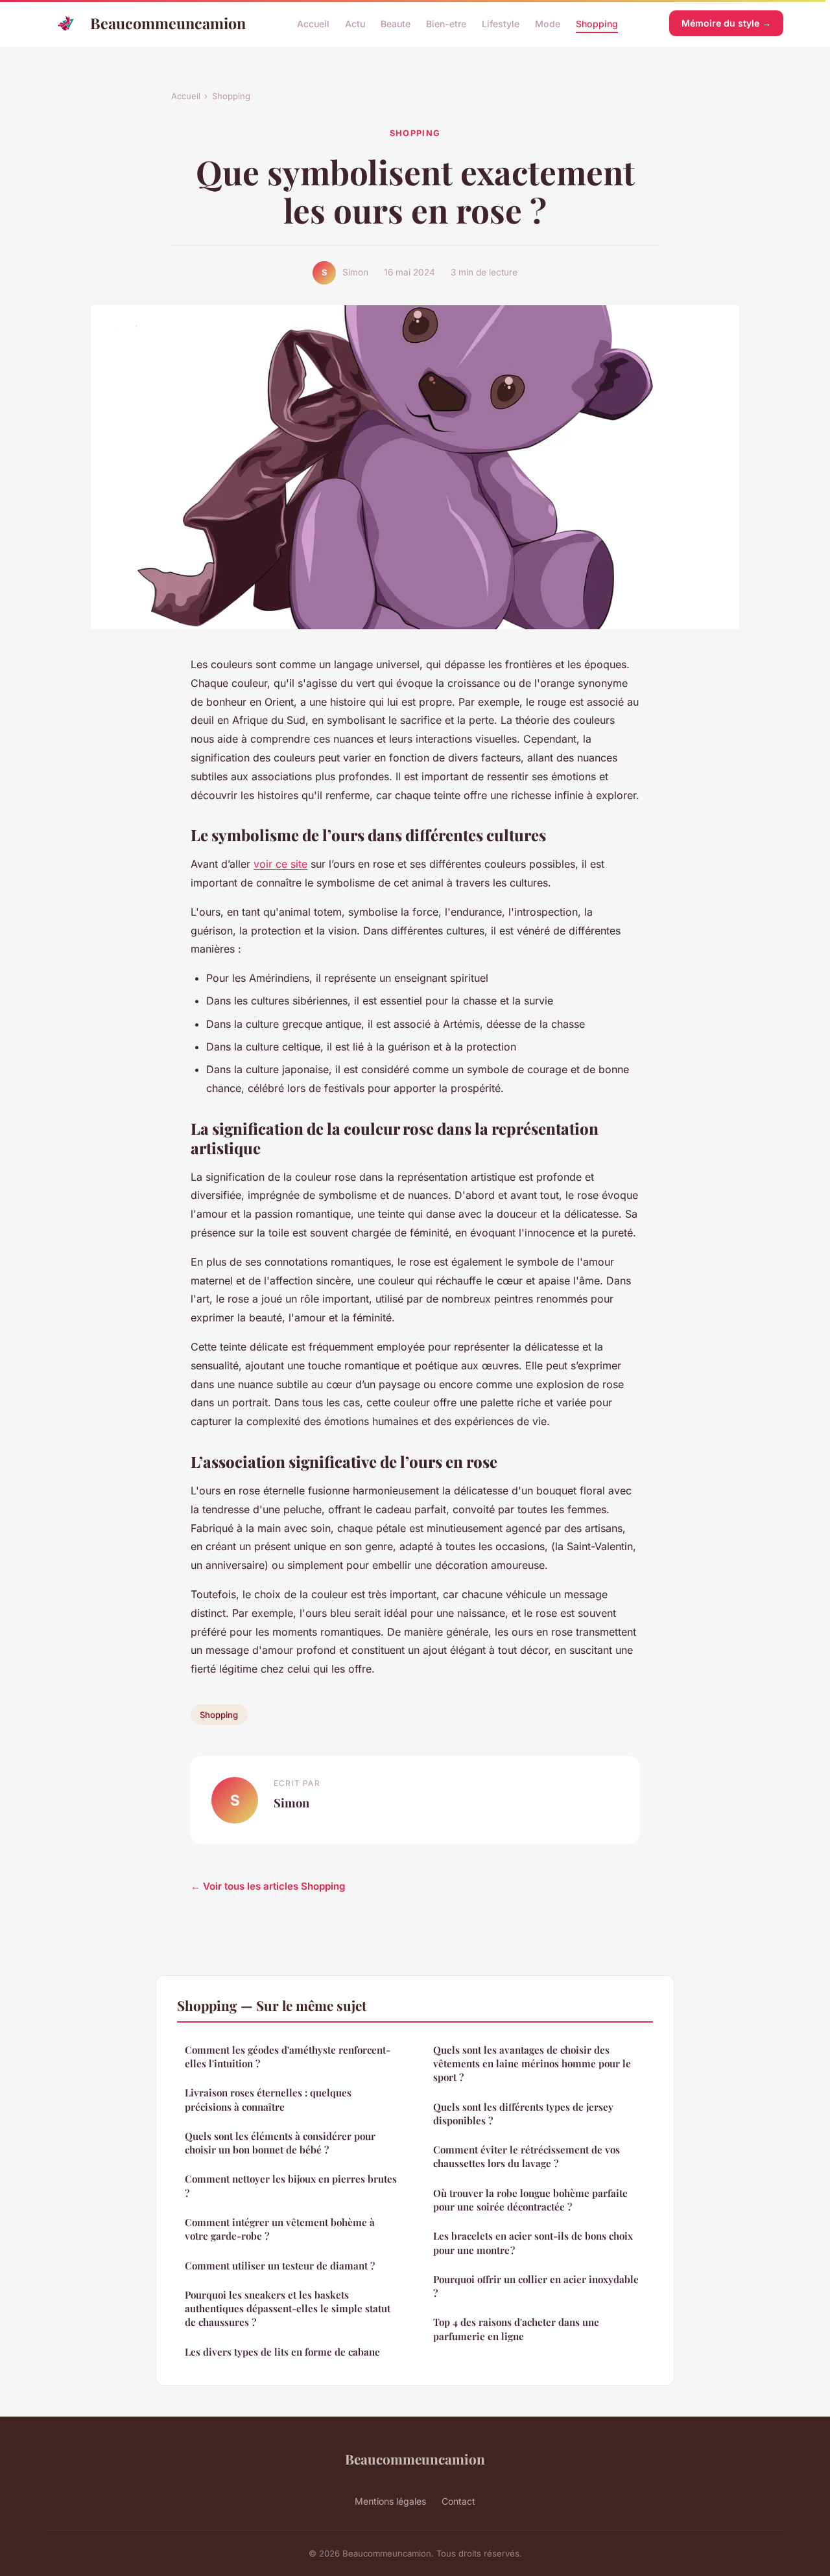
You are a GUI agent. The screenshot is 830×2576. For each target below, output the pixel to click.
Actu (355, 23)
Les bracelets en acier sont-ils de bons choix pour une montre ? (533, 2243)
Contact (458, 2501)
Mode (548, 23)
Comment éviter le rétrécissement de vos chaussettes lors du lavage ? (527, 2156)
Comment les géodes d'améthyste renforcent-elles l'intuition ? (288, 2057)
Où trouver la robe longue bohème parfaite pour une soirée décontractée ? (530, 2200)
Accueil (313, 23)
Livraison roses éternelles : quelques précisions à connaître (268, 2099)
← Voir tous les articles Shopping (268, 1886)
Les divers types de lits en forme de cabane (282, 2352)
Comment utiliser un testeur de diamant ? (280, 2266)
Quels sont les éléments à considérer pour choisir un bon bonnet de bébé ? (280, 2143)
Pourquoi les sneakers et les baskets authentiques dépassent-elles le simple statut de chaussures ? (288, 2309)
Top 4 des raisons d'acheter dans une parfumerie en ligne (516, 2329)
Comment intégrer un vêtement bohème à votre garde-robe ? (280, 2229)
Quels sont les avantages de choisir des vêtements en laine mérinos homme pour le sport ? (532, 2064)
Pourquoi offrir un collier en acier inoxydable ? (536, 2286)
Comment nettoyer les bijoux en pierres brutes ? (291, 2186)
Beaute (396, 23)
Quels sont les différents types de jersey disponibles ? (523, 2114)
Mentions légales (390, 2501)
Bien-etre (446, 23)
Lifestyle (501, 23)
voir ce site (280, 864)
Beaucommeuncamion (168, 23)
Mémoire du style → (726, 23)
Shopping (597, 23)
